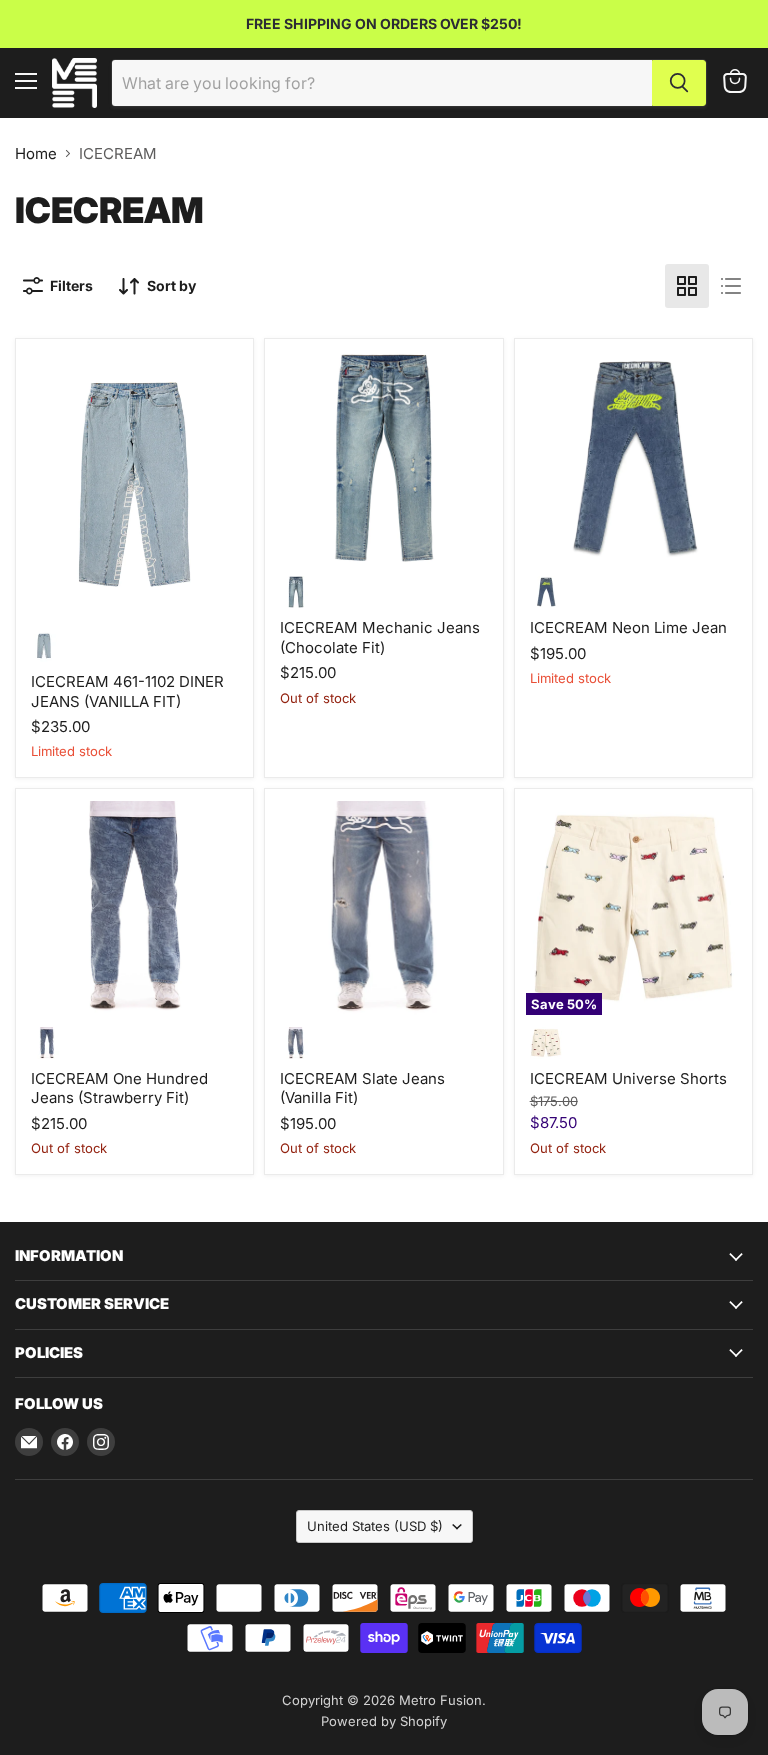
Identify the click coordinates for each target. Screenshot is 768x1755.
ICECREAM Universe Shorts (628, 1078)
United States (375, 1526)
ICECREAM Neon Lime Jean (628, 627)
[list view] (731, 286)
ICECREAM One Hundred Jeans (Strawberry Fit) (119, 1088)
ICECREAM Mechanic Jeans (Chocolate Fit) (380, 637)
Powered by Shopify (384, 1721)
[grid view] (687, 286)
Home (36, 153)
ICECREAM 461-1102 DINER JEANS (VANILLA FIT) (127, 691)
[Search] (679, 83)
